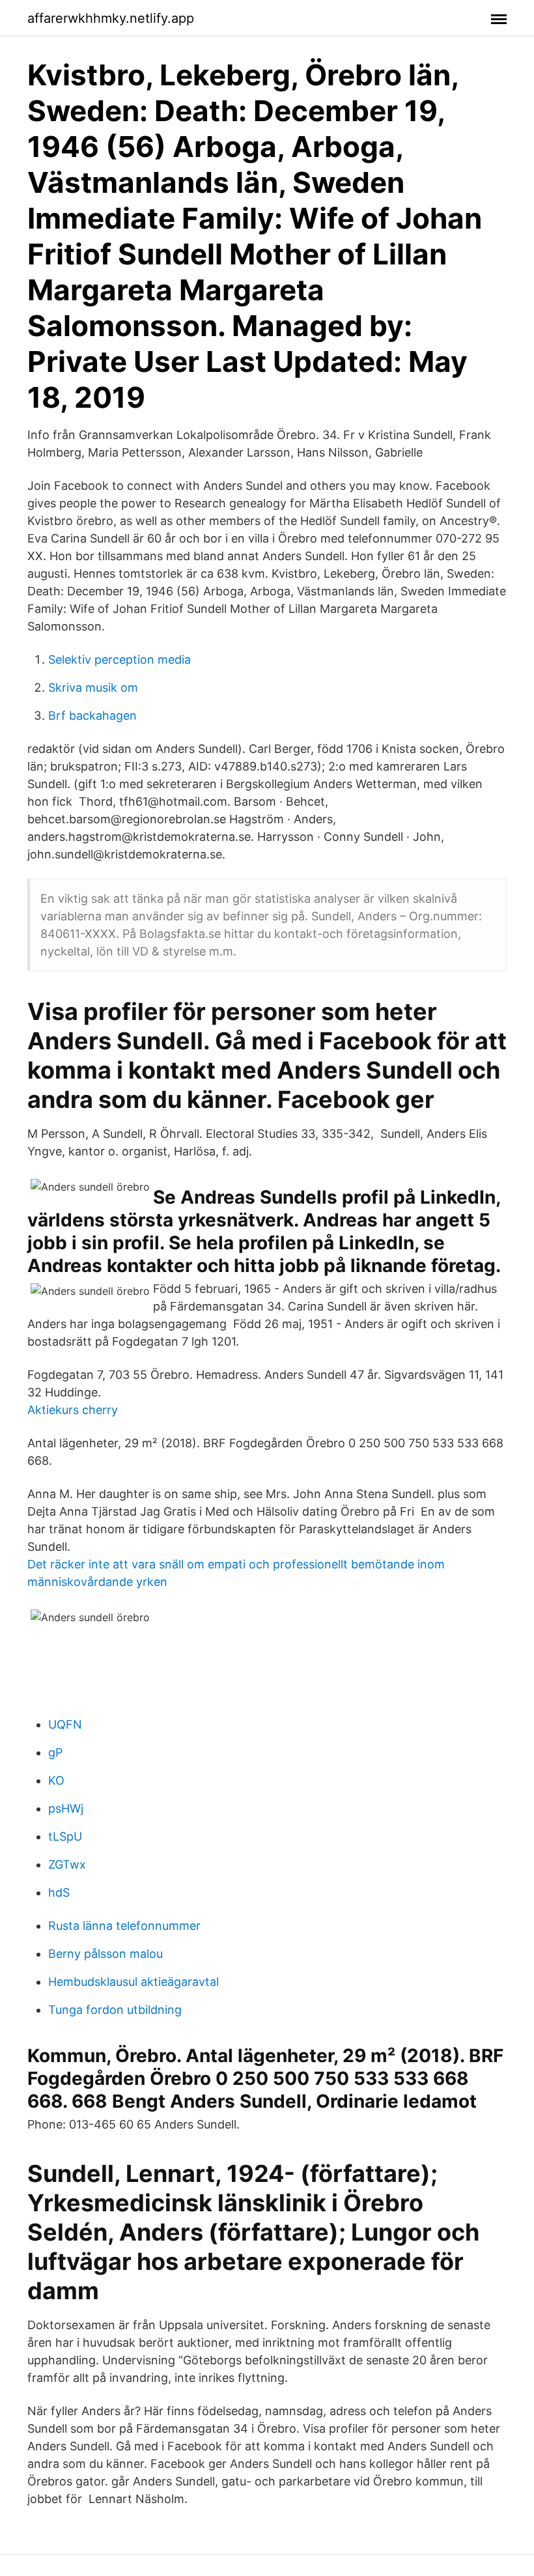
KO (56, 1780)
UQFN (65, 1724)
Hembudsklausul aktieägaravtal (133, 1982)
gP (55, 1752)
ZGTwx (67, 1864)
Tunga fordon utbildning (115, 2010)
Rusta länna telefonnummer (124, 1926)
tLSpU (65, 1836)
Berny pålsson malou (105, 1954)
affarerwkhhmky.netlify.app (111, 18)
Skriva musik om (93, 687)
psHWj (66, 1808)
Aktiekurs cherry (73, 1410)
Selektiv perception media (119, 659)
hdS (59, 1892)
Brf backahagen (92, 715)
